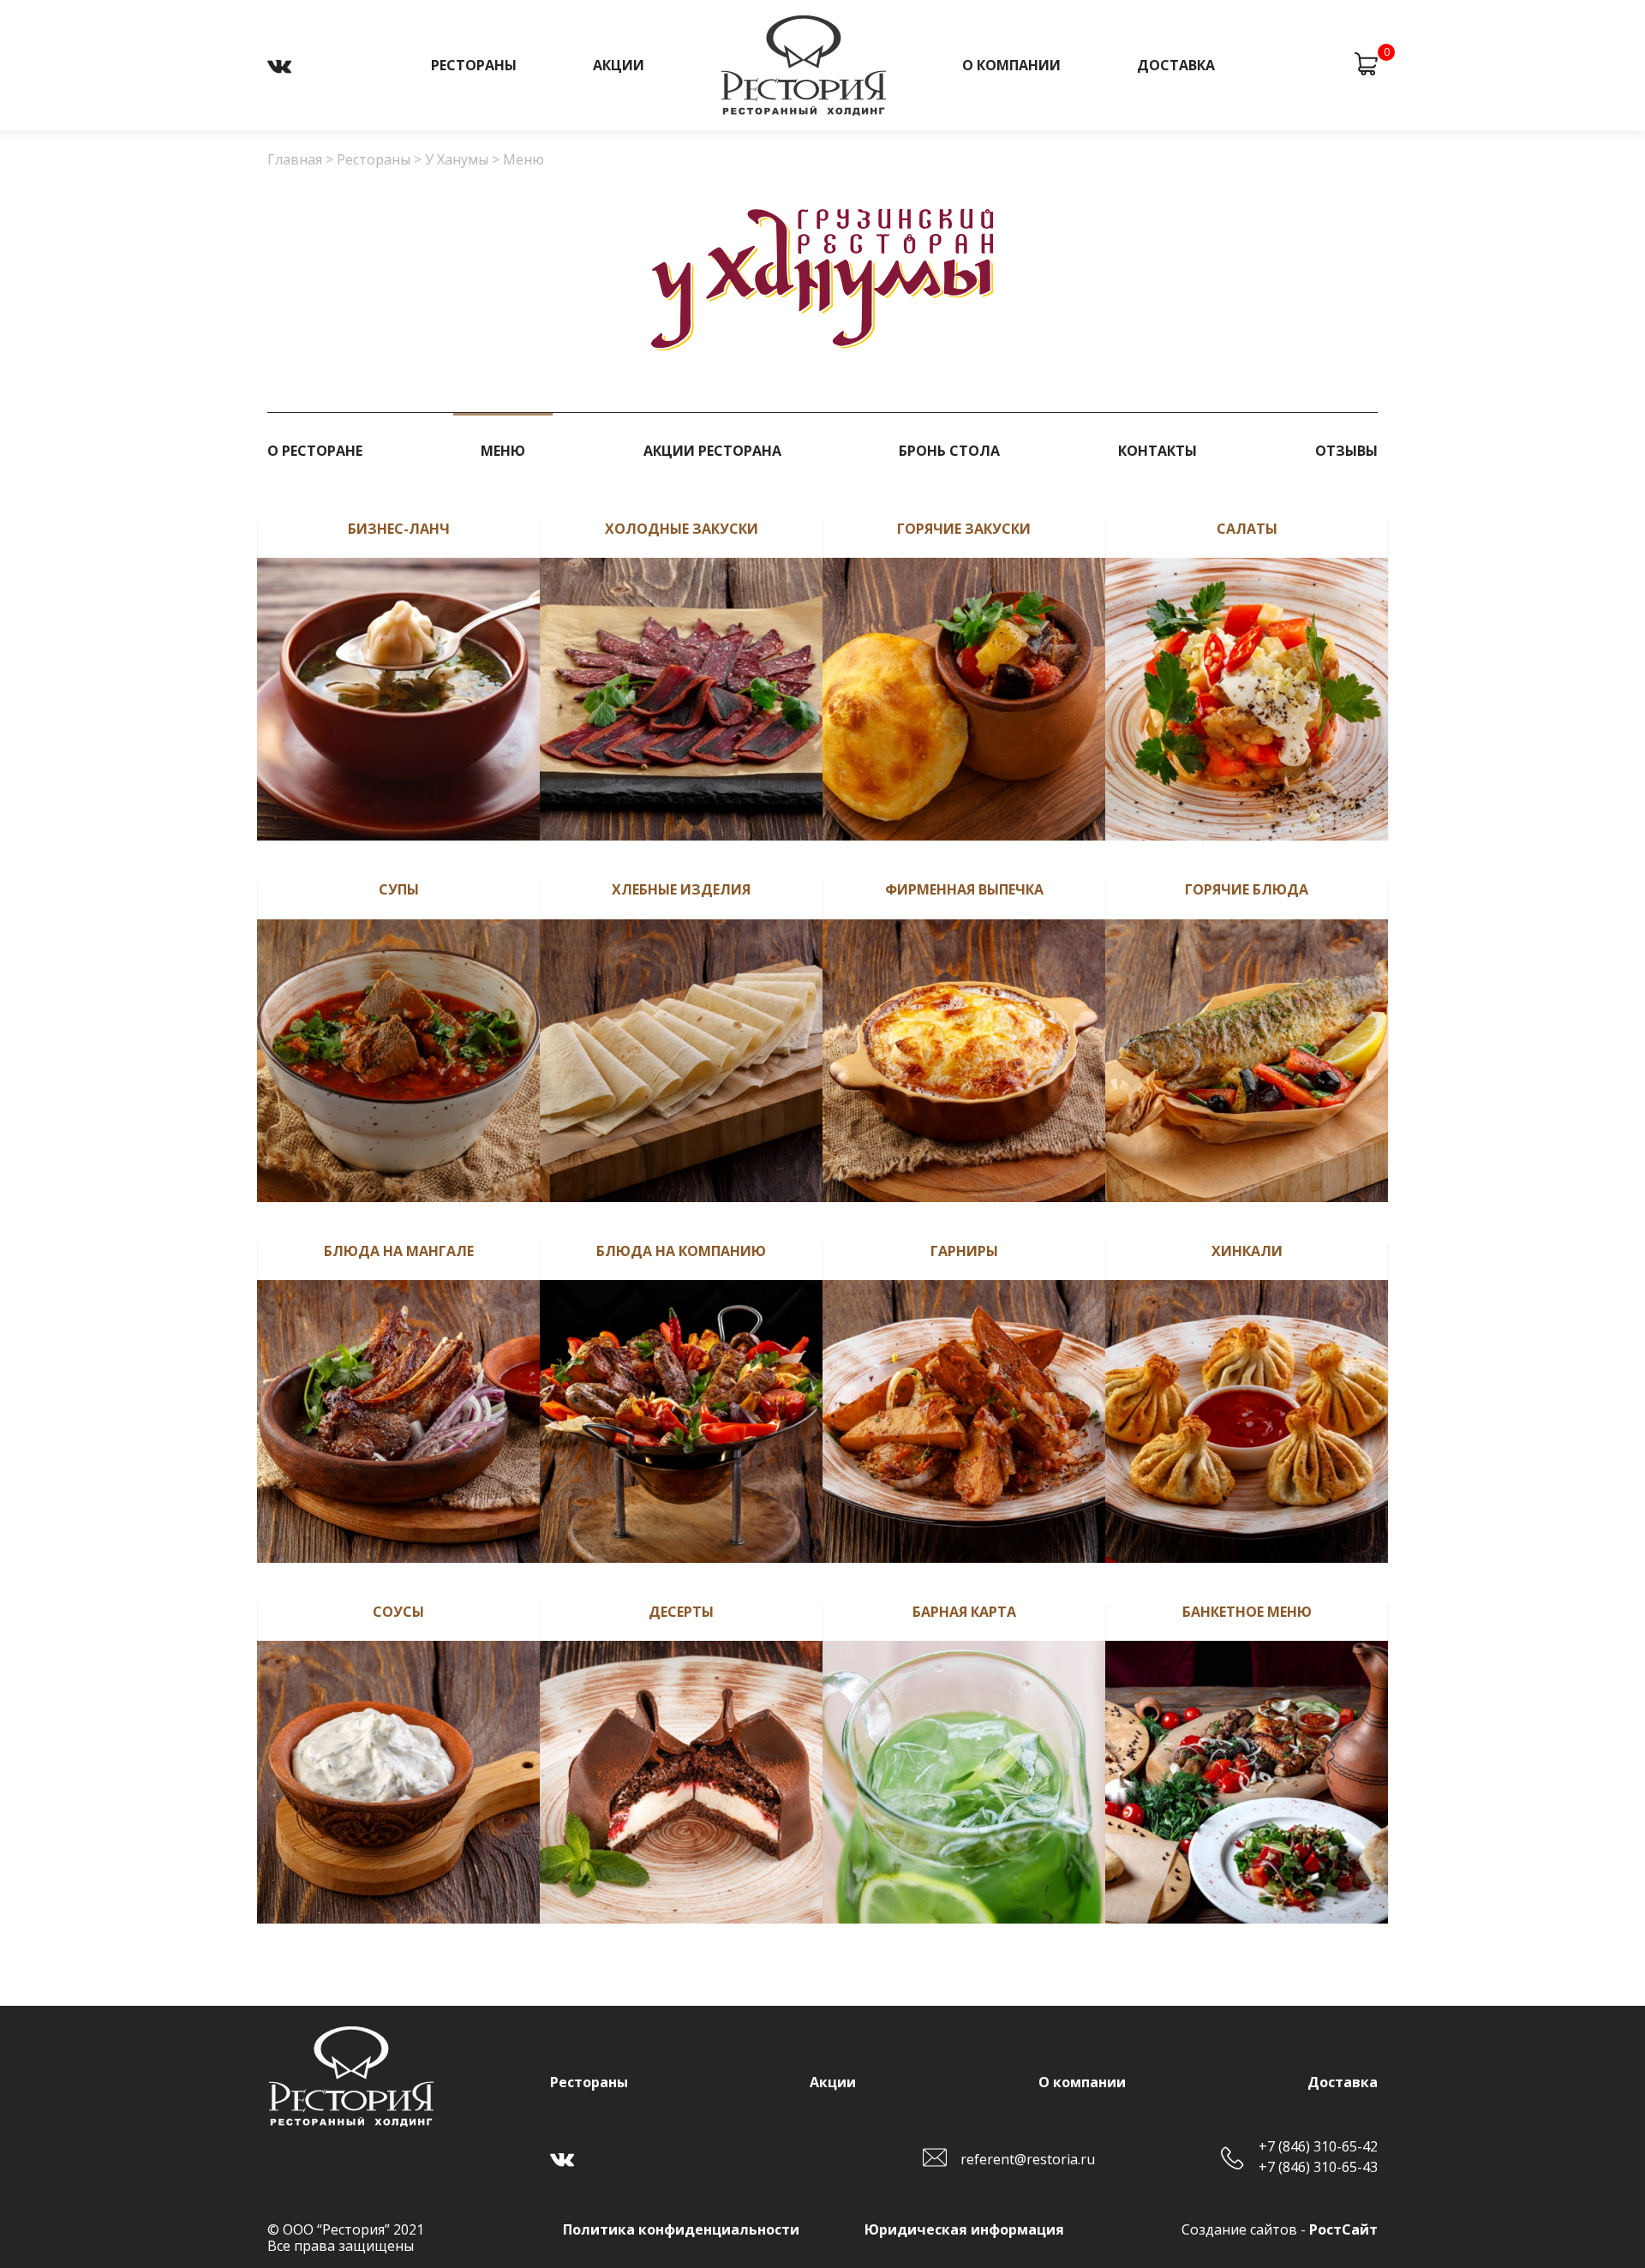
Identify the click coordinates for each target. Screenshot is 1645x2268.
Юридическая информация (964, 2229)
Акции (619, 65)
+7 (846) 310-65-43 (1318, 2167)
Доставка (1176, 65)
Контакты (1157, 450)
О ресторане (315, 450)
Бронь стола (949, 450)
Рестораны (474, 65)
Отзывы (1346, 450)
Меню (503, 450)
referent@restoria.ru (1028, 2159)
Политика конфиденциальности (681, 2229)
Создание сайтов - (1280, 2229)
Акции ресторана (712, 450)
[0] (1366, 66)
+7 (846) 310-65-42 (1318, 2147)
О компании (1011, 65)
